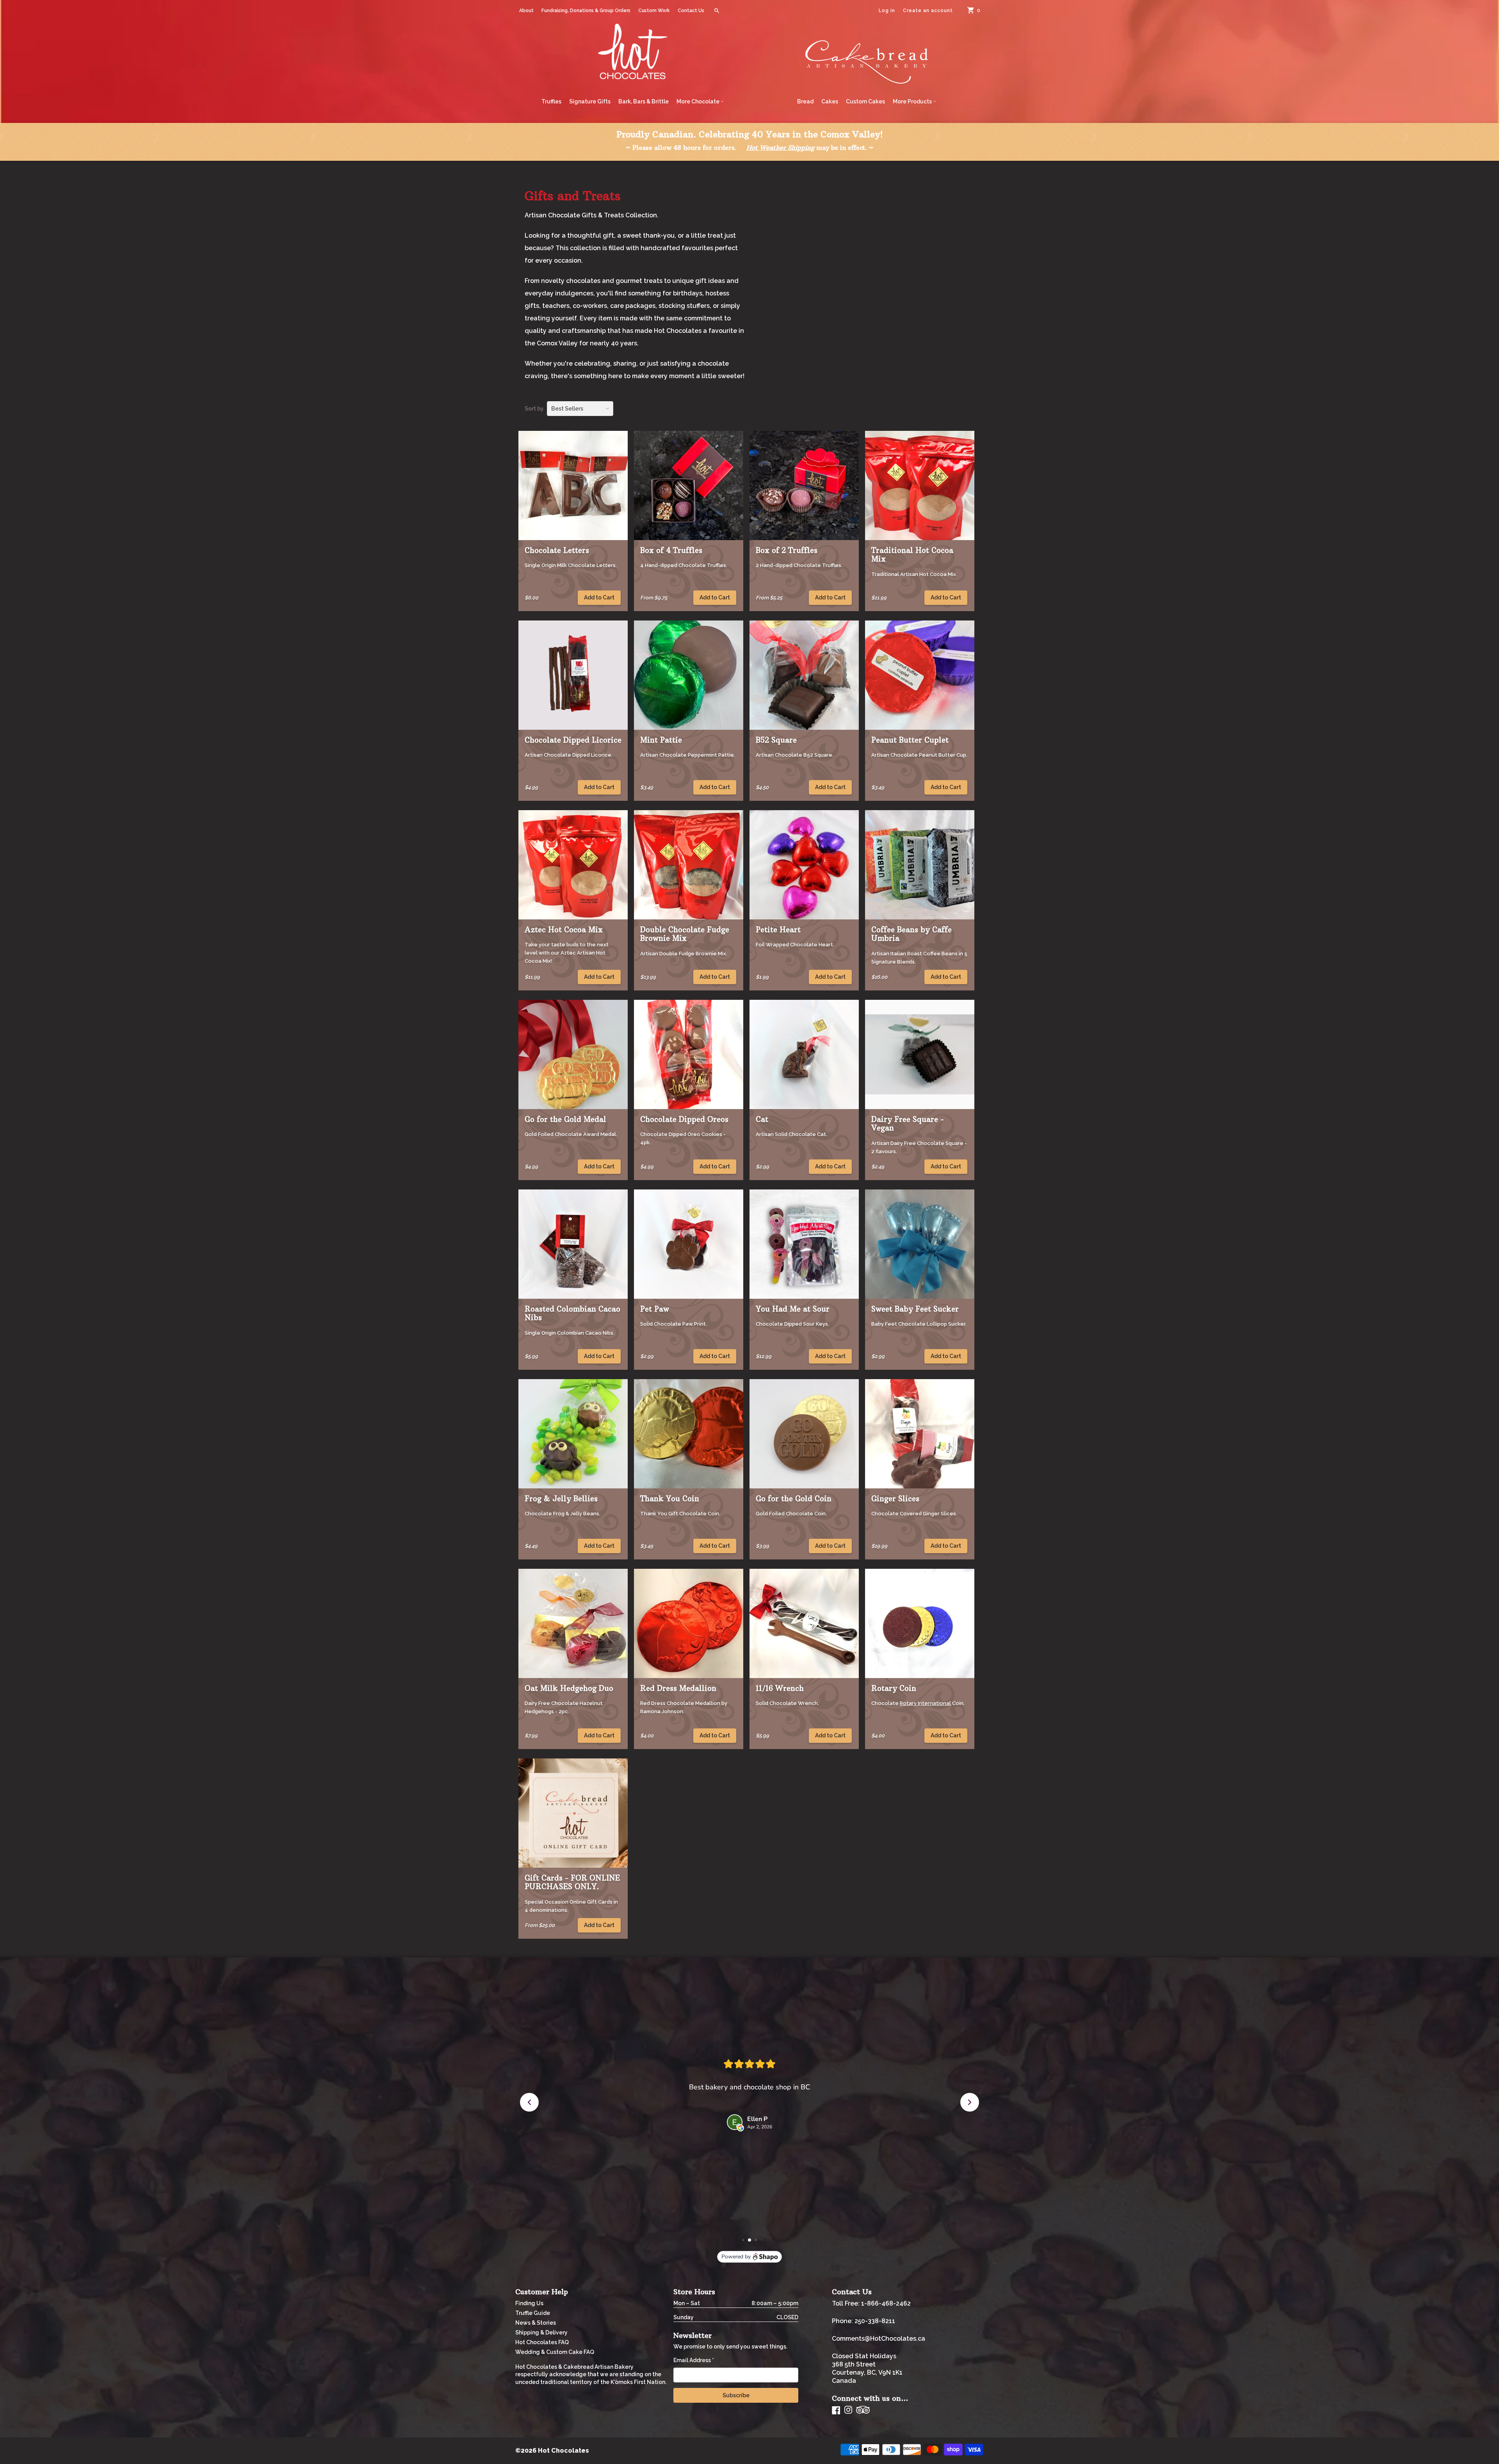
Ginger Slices (895, 1499)
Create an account (928, 11)
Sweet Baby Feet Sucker (915, 1309)
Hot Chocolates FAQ (542, 2342)
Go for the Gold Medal (565, 1119)
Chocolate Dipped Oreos (684, 1119)
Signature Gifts (590, 101)
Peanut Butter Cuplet (910, 740)
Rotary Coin (894, 1688)
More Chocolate (699, 101)
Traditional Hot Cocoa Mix (912, 555)
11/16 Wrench (780, 1688)
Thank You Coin (670, 1499)
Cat (762, 1119)
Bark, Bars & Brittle (644, 101)
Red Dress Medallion (678, 1688)
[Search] (717, 11)
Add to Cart (599, 597)
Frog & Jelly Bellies (561, 1499)
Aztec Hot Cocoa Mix (564, 930)
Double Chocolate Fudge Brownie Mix (685, 934)
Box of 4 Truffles (671, 550)
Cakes (830, 101)
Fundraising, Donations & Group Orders (586, 11)
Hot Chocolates (563, 2451)
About (526, 11)
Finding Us (529, 2303)
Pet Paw (655, 1309)
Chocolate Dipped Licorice (573, 740)
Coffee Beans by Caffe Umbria (912, 934)
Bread (805, 101)
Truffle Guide (533, 2313)
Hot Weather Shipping (780, 148)
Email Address (694, 2360)
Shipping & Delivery (541, 2332)
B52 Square (776, 740)
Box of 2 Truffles (787, 550)
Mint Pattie (661, 740)
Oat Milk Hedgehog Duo (569, 1688)
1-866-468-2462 (886, 2303)
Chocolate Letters (557, 550)
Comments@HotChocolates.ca (879, 2339)
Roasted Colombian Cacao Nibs (572, 1313)
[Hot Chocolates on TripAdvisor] (863, 2410)
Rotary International (925, 1703)
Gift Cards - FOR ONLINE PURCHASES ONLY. (572, 1882)
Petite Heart (778, 930)
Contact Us (691, 11)
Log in (887, 11)
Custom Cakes (865, 101)
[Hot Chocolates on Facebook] (836, 2410)
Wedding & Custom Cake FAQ (555, 2352)
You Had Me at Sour (793, 1309)
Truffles (551, 101)
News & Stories (536, 2323)
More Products (913, 101)
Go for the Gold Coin (794, 1499)
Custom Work (654, 11)
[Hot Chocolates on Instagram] (848, 2410)
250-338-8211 (875, 2321)
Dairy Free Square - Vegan (908, 1124)
